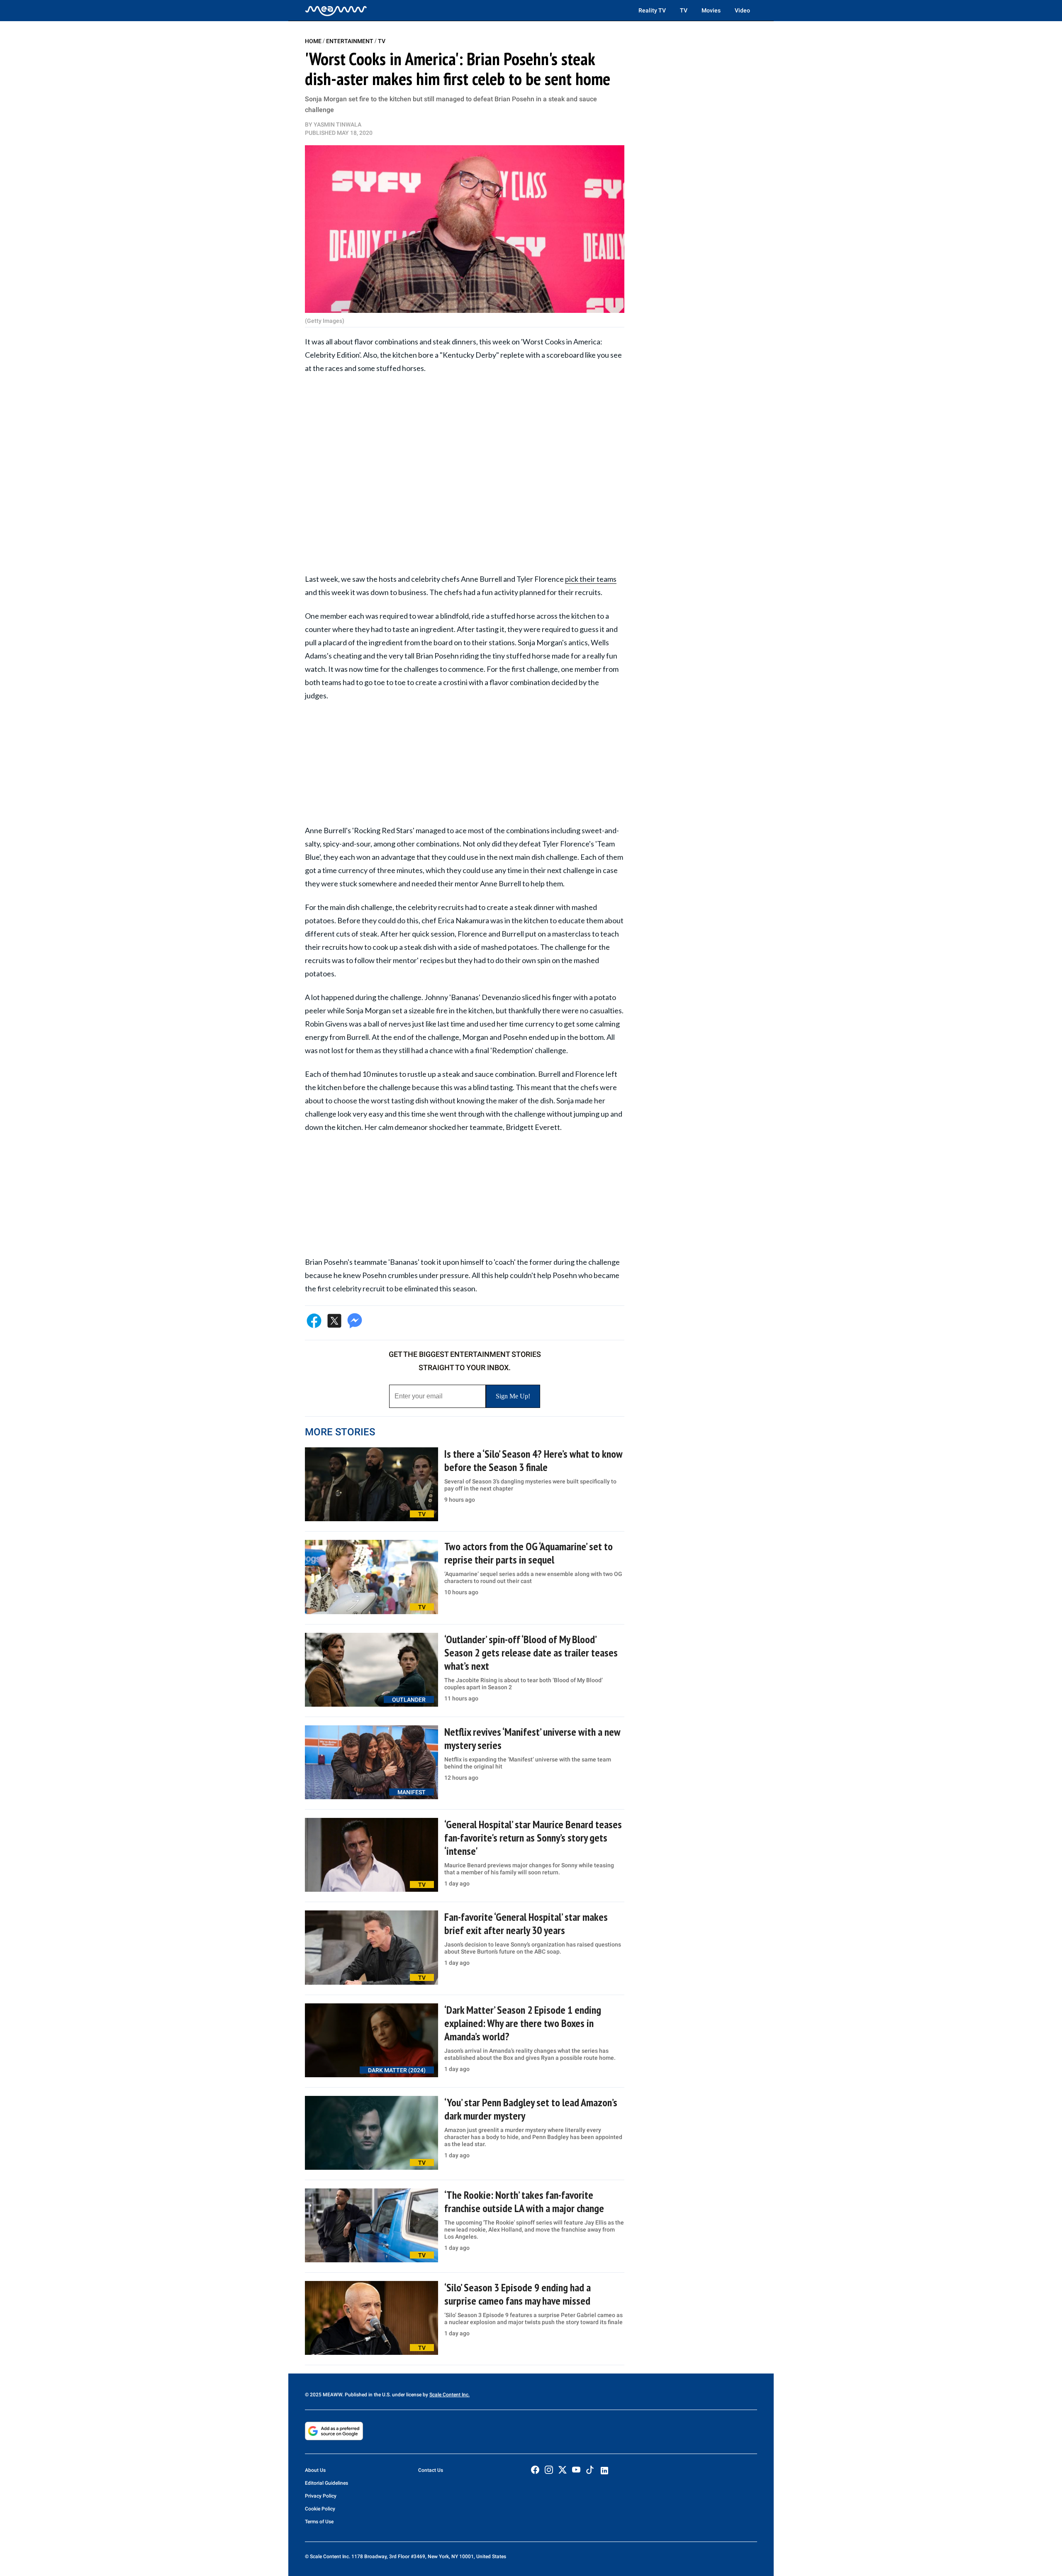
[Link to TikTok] (590, 2472)
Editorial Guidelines (326, 2483)
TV (684, 10)
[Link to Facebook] (535, 2470)
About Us (315, 2470)
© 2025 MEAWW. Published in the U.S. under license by (367, 2395)
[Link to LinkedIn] (604, 2471)
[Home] (336, 10)
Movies (711, 10)
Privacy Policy (321, 2496)
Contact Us (431, 2470)
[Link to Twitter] (563, 2470)
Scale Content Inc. (449, 2395)
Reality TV (652, 10)
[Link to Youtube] (576, 2470)
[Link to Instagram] (549, 2470)
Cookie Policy (320, 2509)
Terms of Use (319, 2522)
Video (742, 10)
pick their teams (591, 579)
